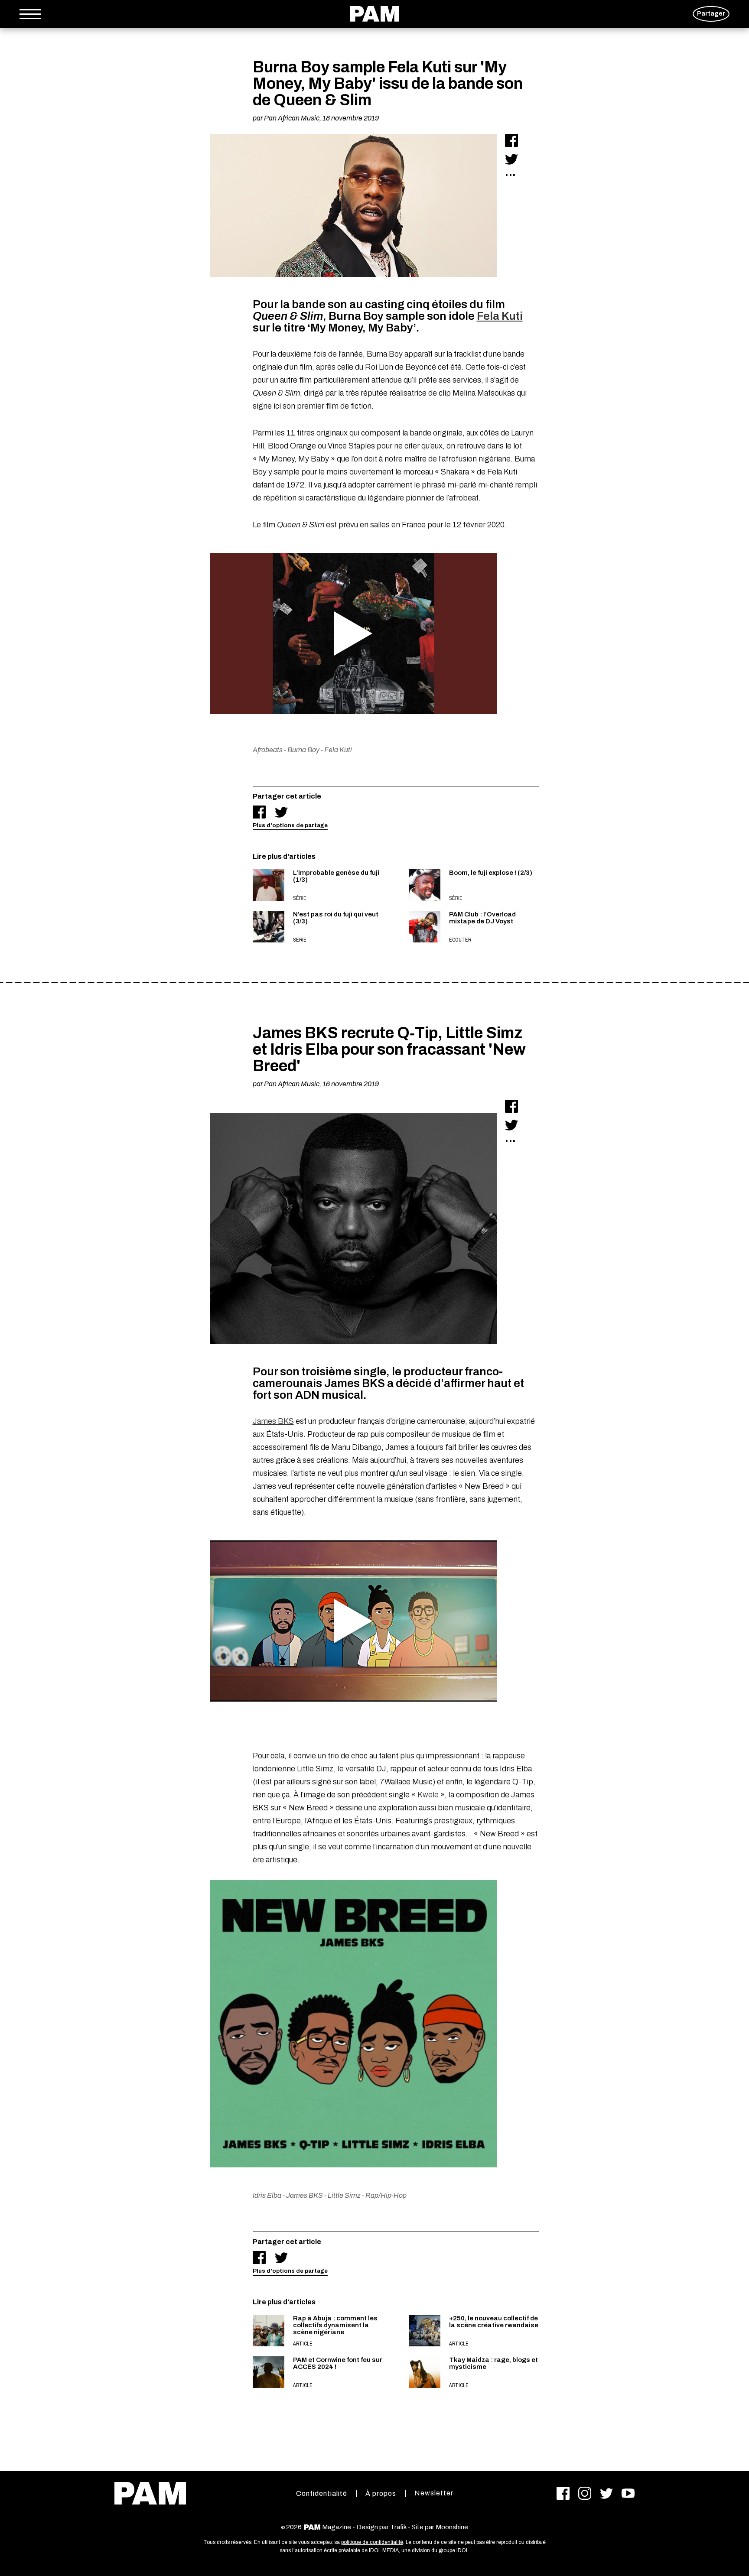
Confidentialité (322, 2493)
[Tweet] (511, 159)
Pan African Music (292, 118)
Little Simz (344, 2195)
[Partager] (511, 140)
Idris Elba (267, 2195)
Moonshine (452, 2527)
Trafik (398, 2527)
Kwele (428, 1795)
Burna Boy (303, 750)
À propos (381, 2493)
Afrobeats (268, 750)
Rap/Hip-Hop (386, 2195)
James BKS (273, 1421)
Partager (711, 14)
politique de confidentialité (372, 2542)
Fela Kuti (500, 316)
